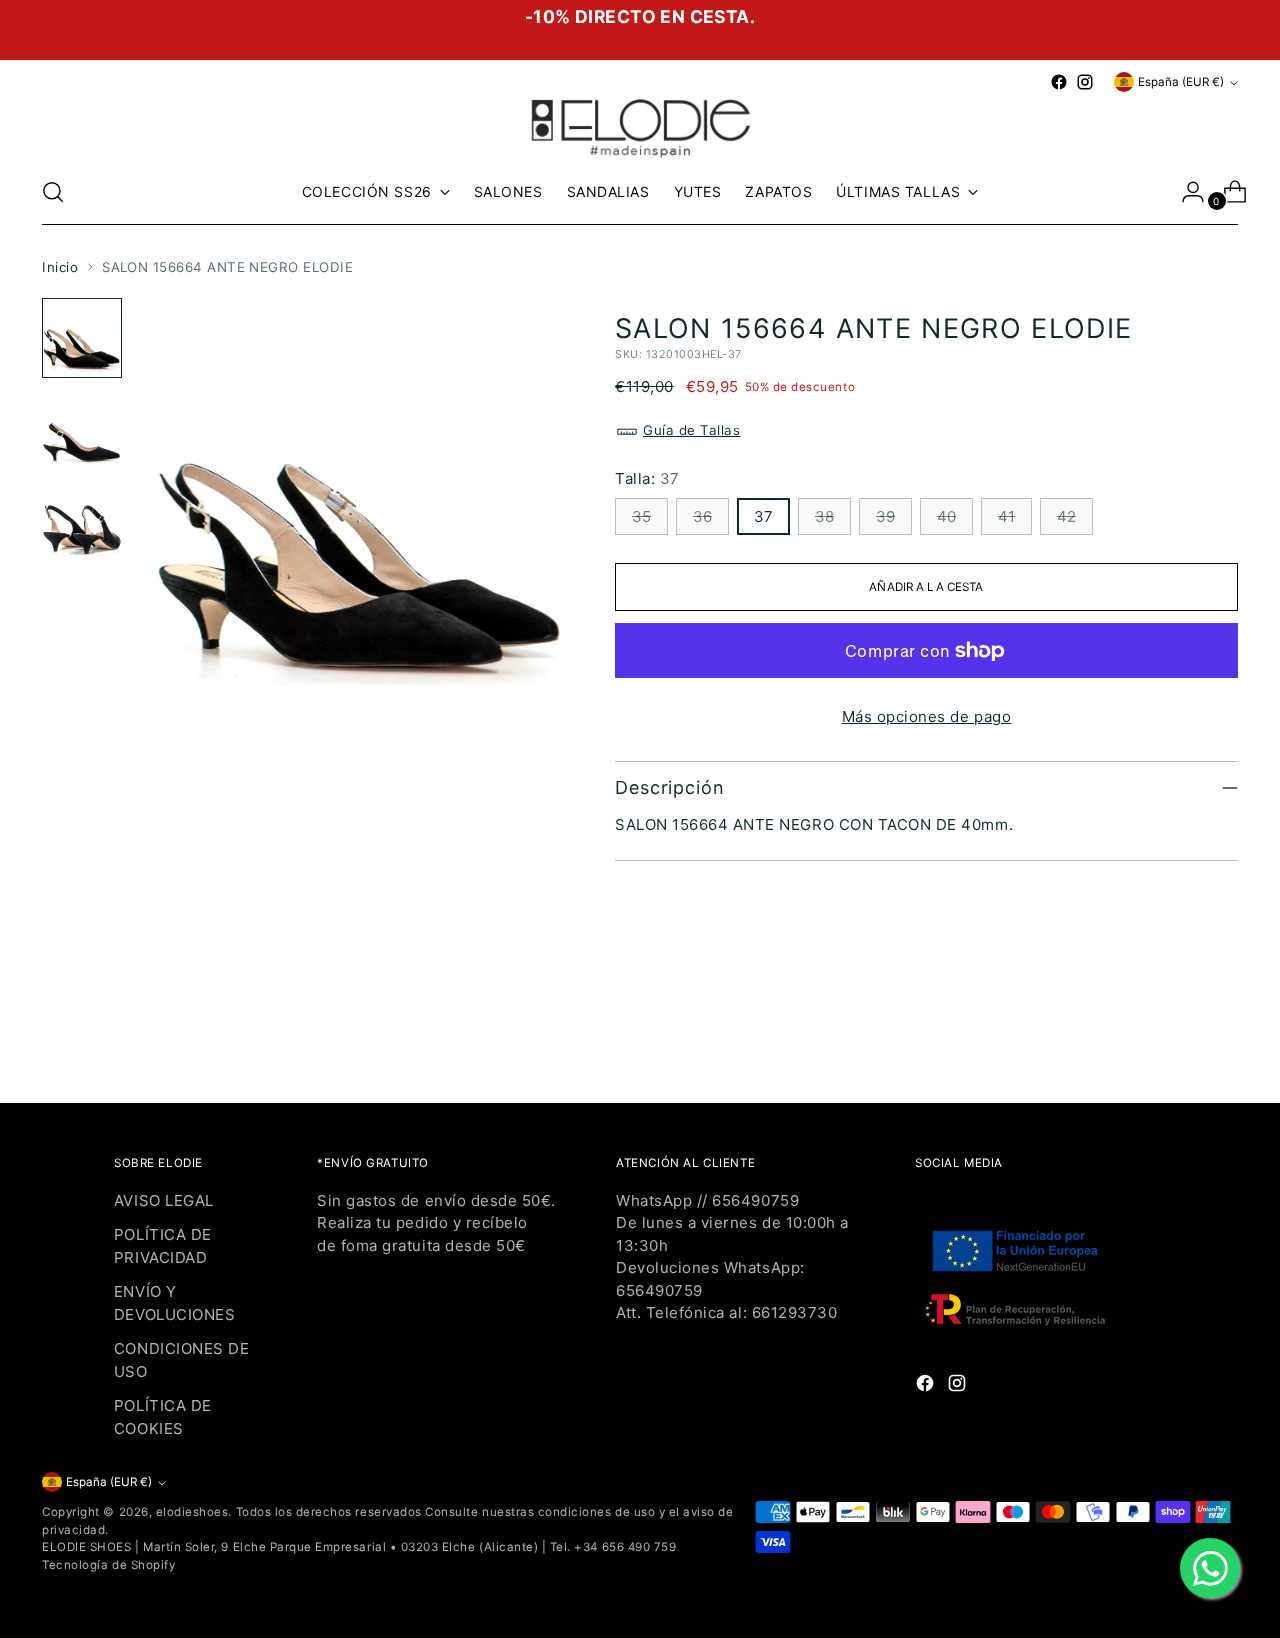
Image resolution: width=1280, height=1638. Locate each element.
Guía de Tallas (691, 430)
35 (641, 516)
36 (702, 516)
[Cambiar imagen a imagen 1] (82, 338)
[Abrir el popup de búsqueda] (53, 192)
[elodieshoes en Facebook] (1059, 82)
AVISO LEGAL (164, 1200)
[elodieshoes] (640, 126)
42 (1066, 516)
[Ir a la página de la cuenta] (1185, 192)
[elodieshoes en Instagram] (1085, 82)
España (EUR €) (1181, 82)
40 (946, 516)
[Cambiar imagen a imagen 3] (82, 522)
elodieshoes (192, 1512)
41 (1006, 516)
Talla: (647, 478)
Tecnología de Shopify (108, 1565)
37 (763, 516)
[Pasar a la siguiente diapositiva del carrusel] (1221, 1034)
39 (885, 516)
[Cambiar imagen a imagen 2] (82, 430)
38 (824, 516)
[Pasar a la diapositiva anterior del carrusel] (1175, 1035)
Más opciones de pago (927, 716)
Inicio (60, 267)
